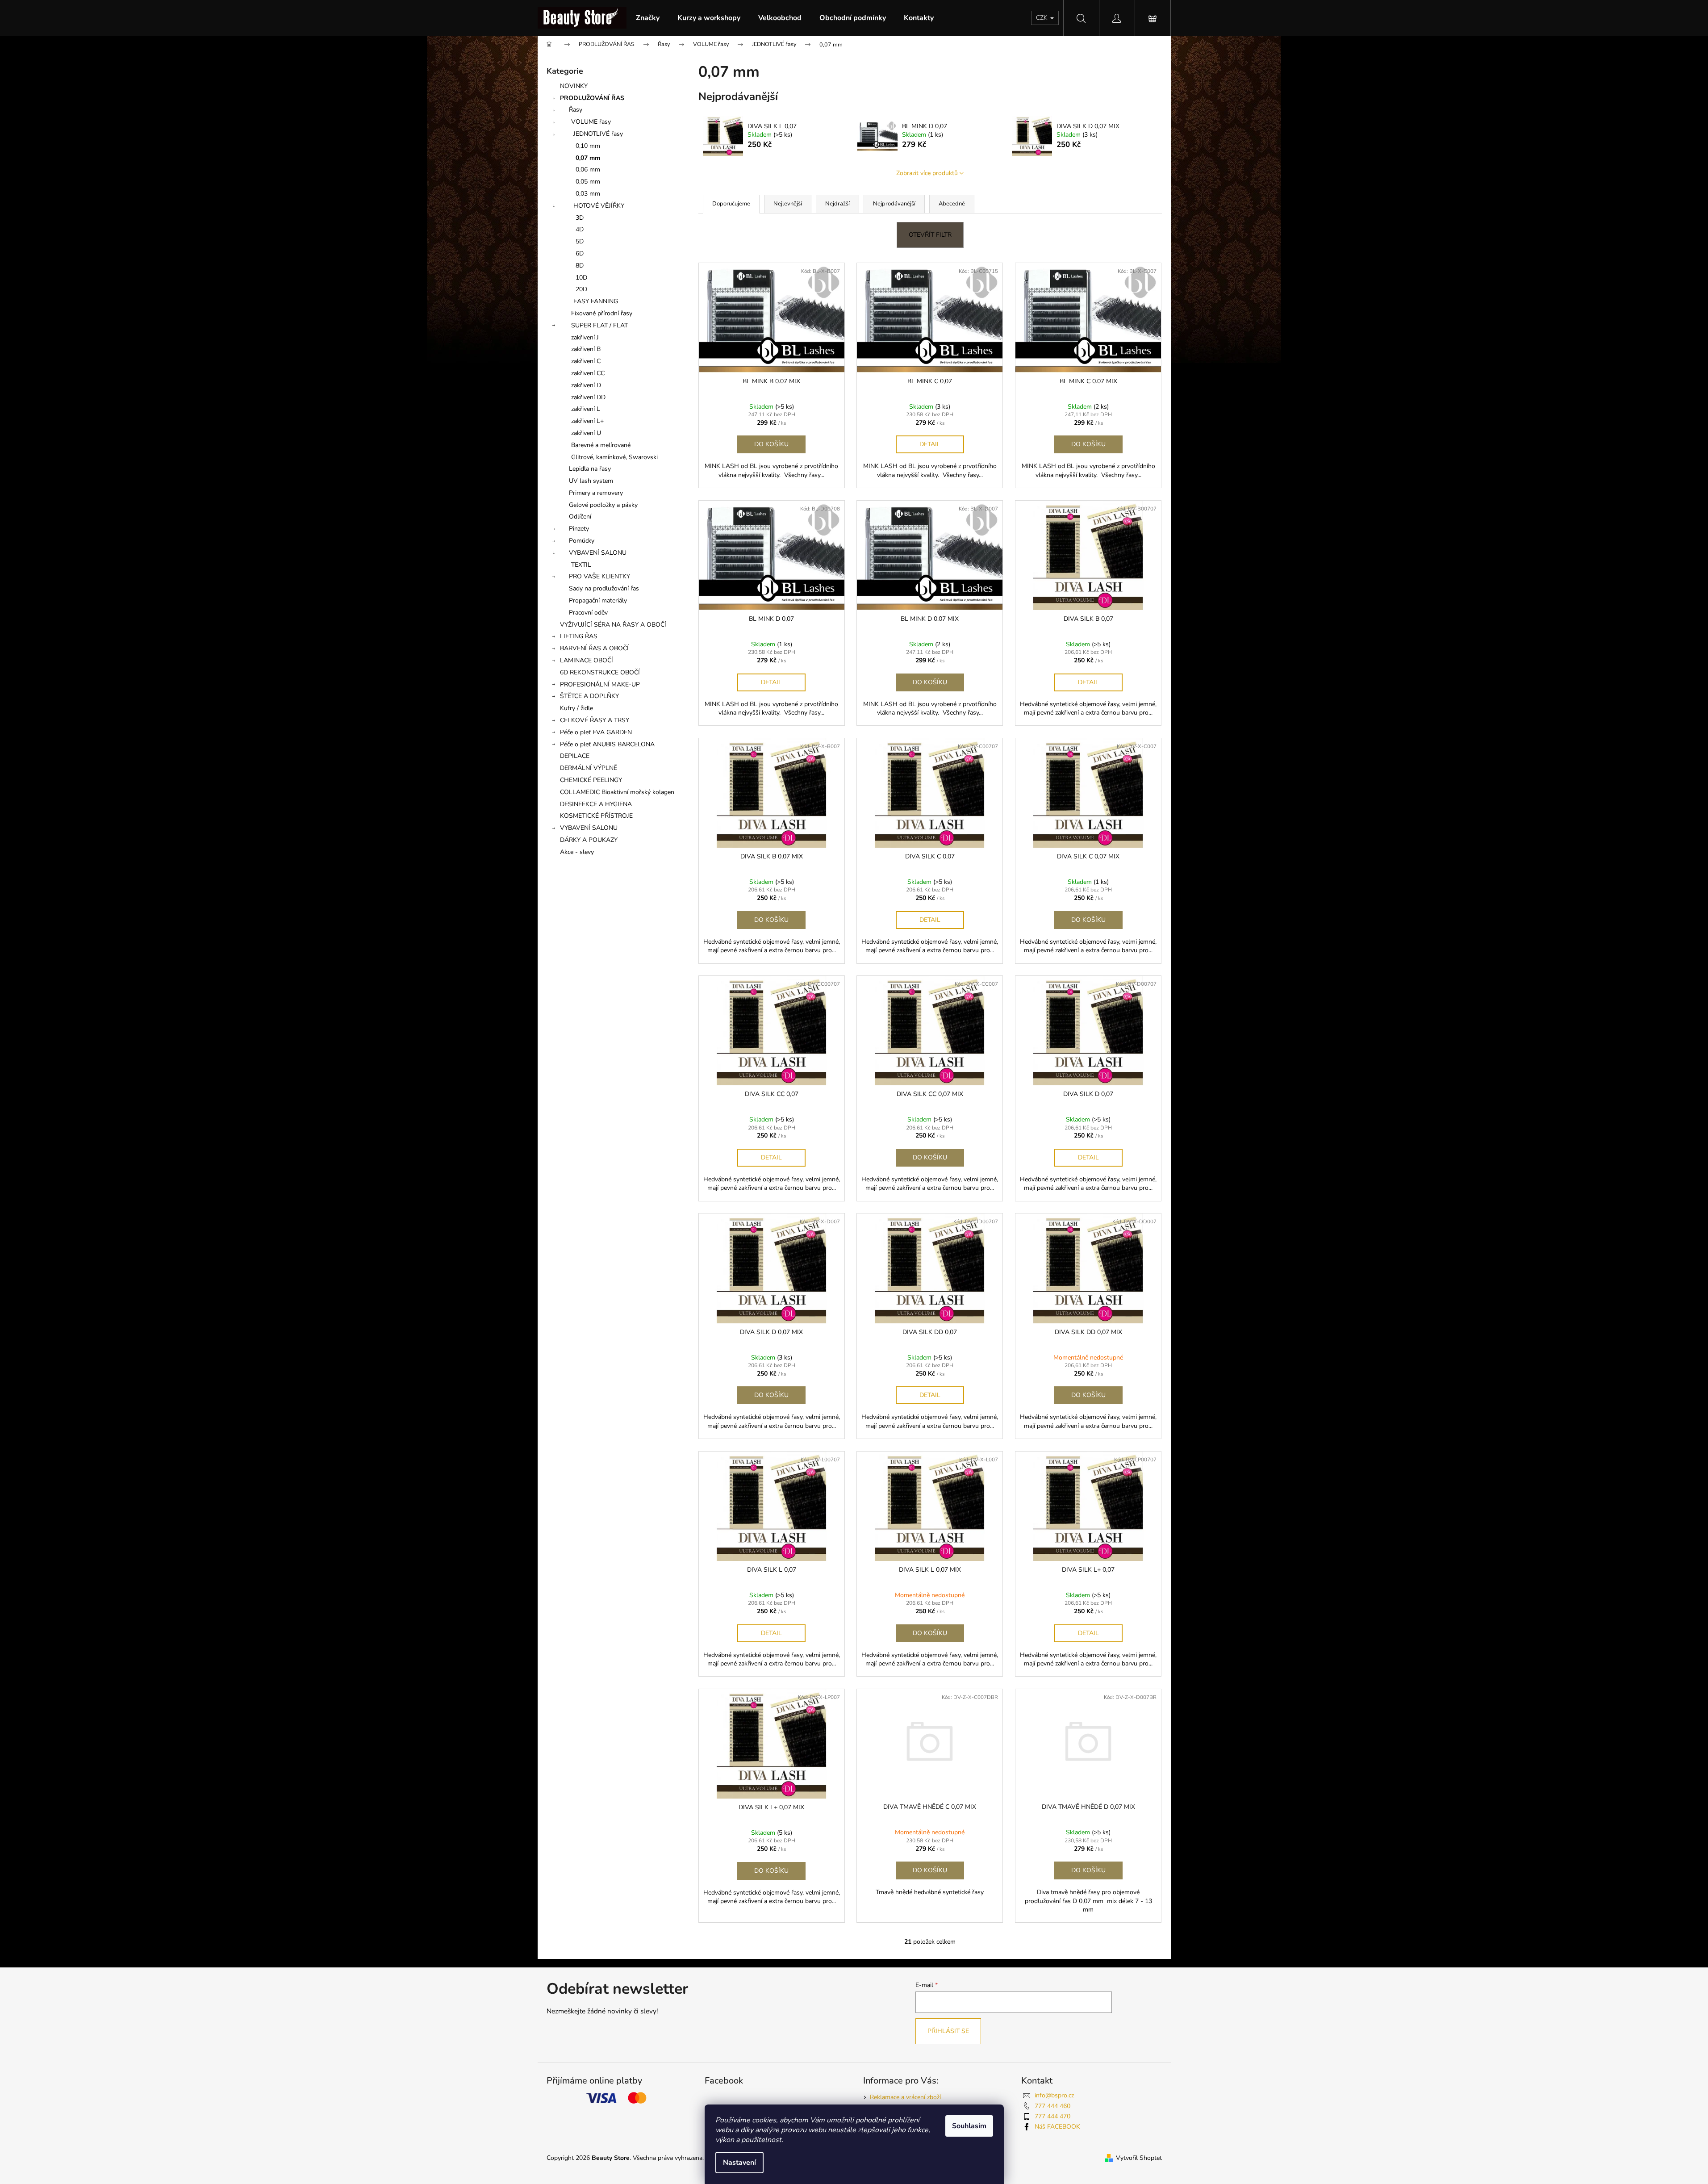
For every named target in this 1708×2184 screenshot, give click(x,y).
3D (580, 218)
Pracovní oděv (588, 613)
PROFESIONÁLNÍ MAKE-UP (600, 684)
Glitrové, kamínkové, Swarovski (614, 457)
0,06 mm (588, 169)
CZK (1043, 18)
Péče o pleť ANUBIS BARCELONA (607, 744)
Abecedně (952, 204)
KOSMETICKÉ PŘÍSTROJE (596, 816)
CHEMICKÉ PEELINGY (591, 780)
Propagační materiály (598, 600)
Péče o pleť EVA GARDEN (596, 732)
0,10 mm (588, 146)
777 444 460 (1052, 2106)
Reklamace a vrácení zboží (905, 2097)
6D (580, 253)
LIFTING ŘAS (579, 636)
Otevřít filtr (930, 235)
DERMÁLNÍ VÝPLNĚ (589, 768)
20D (581, 289)
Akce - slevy (577, 852)
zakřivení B (586, 349)
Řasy (576, 110)
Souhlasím (969, 2126)
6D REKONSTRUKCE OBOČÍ (600, 672)
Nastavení (739, 2163)
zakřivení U (586, 433)
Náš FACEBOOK (1057, 2127)
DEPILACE (575, 756)
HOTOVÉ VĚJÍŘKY (599, 206)
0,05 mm (588, 182)
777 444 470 (1052, 2116)
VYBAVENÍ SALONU (598, 553)
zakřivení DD (588, 397)
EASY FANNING (596, 301)
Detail (930, 444)
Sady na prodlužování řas (604, 588)
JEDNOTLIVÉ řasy (598, 134)
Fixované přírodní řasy (602, 313)
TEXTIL (581, 565)
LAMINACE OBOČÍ (587, 660)
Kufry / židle (576, 708)
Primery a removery (596, 493)
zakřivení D (586, 385)
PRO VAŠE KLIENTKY (599, 576)
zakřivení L (586, 409)
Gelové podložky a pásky (603, 505)
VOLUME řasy (591, 122)
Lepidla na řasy (590, 469)
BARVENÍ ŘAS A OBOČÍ (594, 648)
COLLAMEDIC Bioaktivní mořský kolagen (617, 792)
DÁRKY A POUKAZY (589, 840)
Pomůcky (582, 541)
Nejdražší (837, 204)
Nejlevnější (788, 204)
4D (580, 229)
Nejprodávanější (894, 204)
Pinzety (579, 529)
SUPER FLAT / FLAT (599, 325)
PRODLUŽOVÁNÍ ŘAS (592, 98)
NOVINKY (574, 86)
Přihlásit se (948, 2031)
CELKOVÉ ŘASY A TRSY (595, 720)
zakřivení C (586, 361)
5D (580, 241)
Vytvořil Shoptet (1139, 2158)
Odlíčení (580, 517)
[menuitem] (648, 18)
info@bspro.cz (1054, 2095)
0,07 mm (588, 158)
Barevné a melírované (601, 445)
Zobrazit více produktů (927, 173)
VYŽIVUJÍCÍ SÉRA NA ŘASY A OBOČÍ (613, 625)
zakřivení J (585, 337)
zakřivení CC (588, 373)
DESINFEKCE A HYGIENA (596, 804)
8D (580, 266)
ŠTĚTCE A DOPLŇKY (589, 696)
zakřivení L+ (587, 421)
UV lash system (591, 481)
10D (581, 278)
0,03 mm (588, 194)
